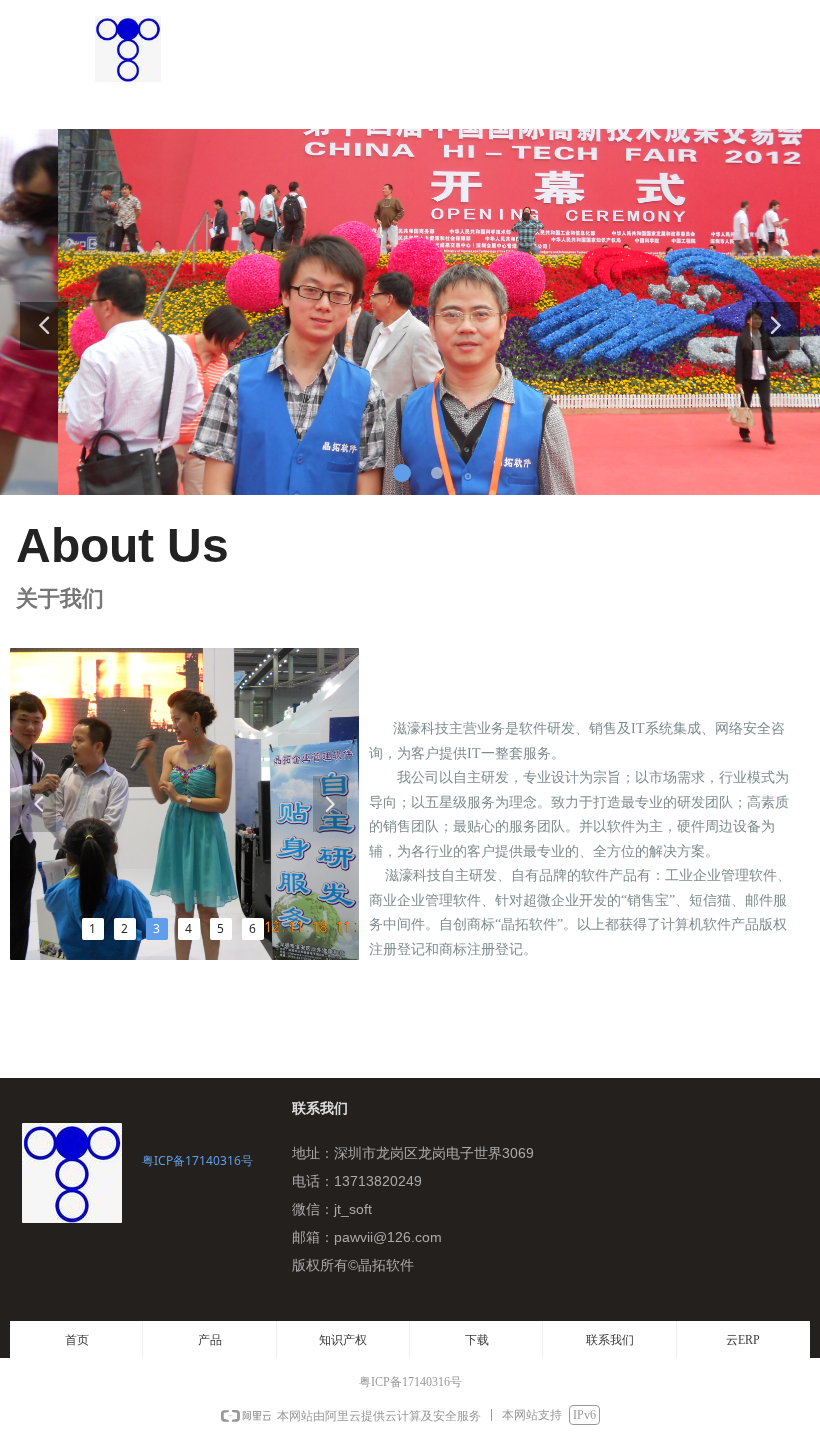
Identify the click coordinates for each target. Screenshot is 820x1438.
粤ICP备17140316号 (197, 1160)
